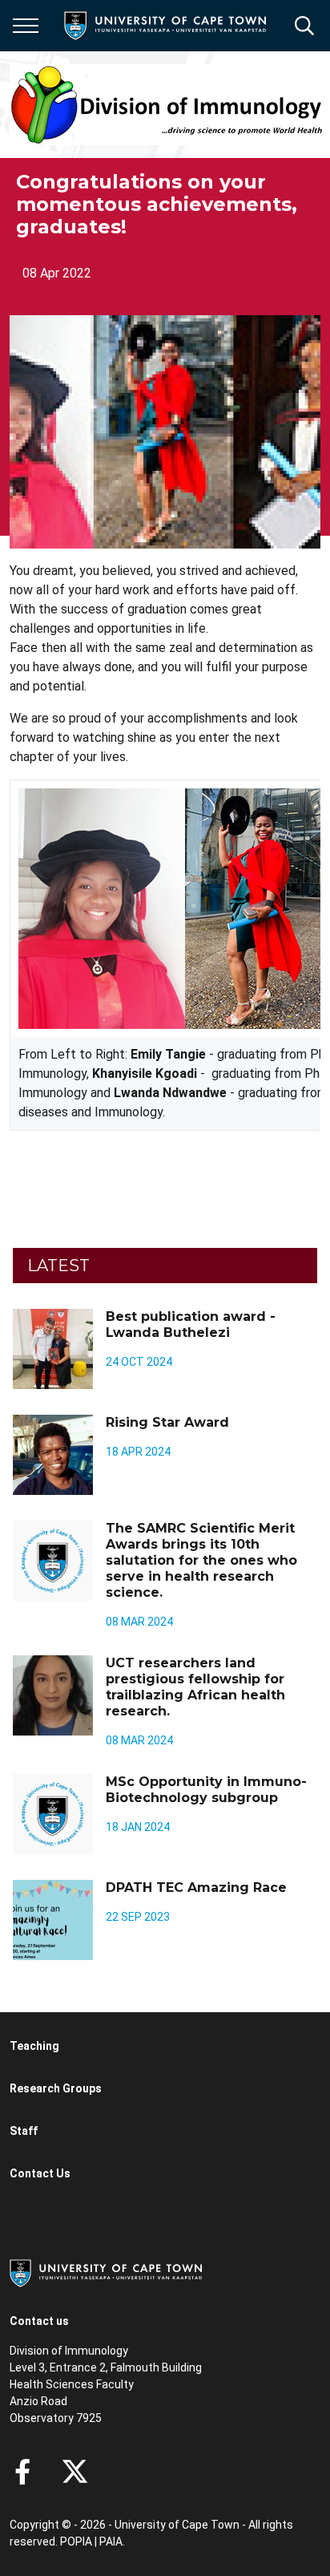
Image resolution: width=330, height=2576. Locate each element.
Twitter (75, 2472)
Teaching (34, 2046)
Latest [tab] (58, 1266)
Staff (24, 2131)
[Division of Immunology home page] (167, 105)
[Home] (106, 2272)
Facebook (22, 2472)
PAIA (111, 2542)
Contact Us (40, 2173)
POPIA (76, 2542)
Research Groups (56, 2088)
